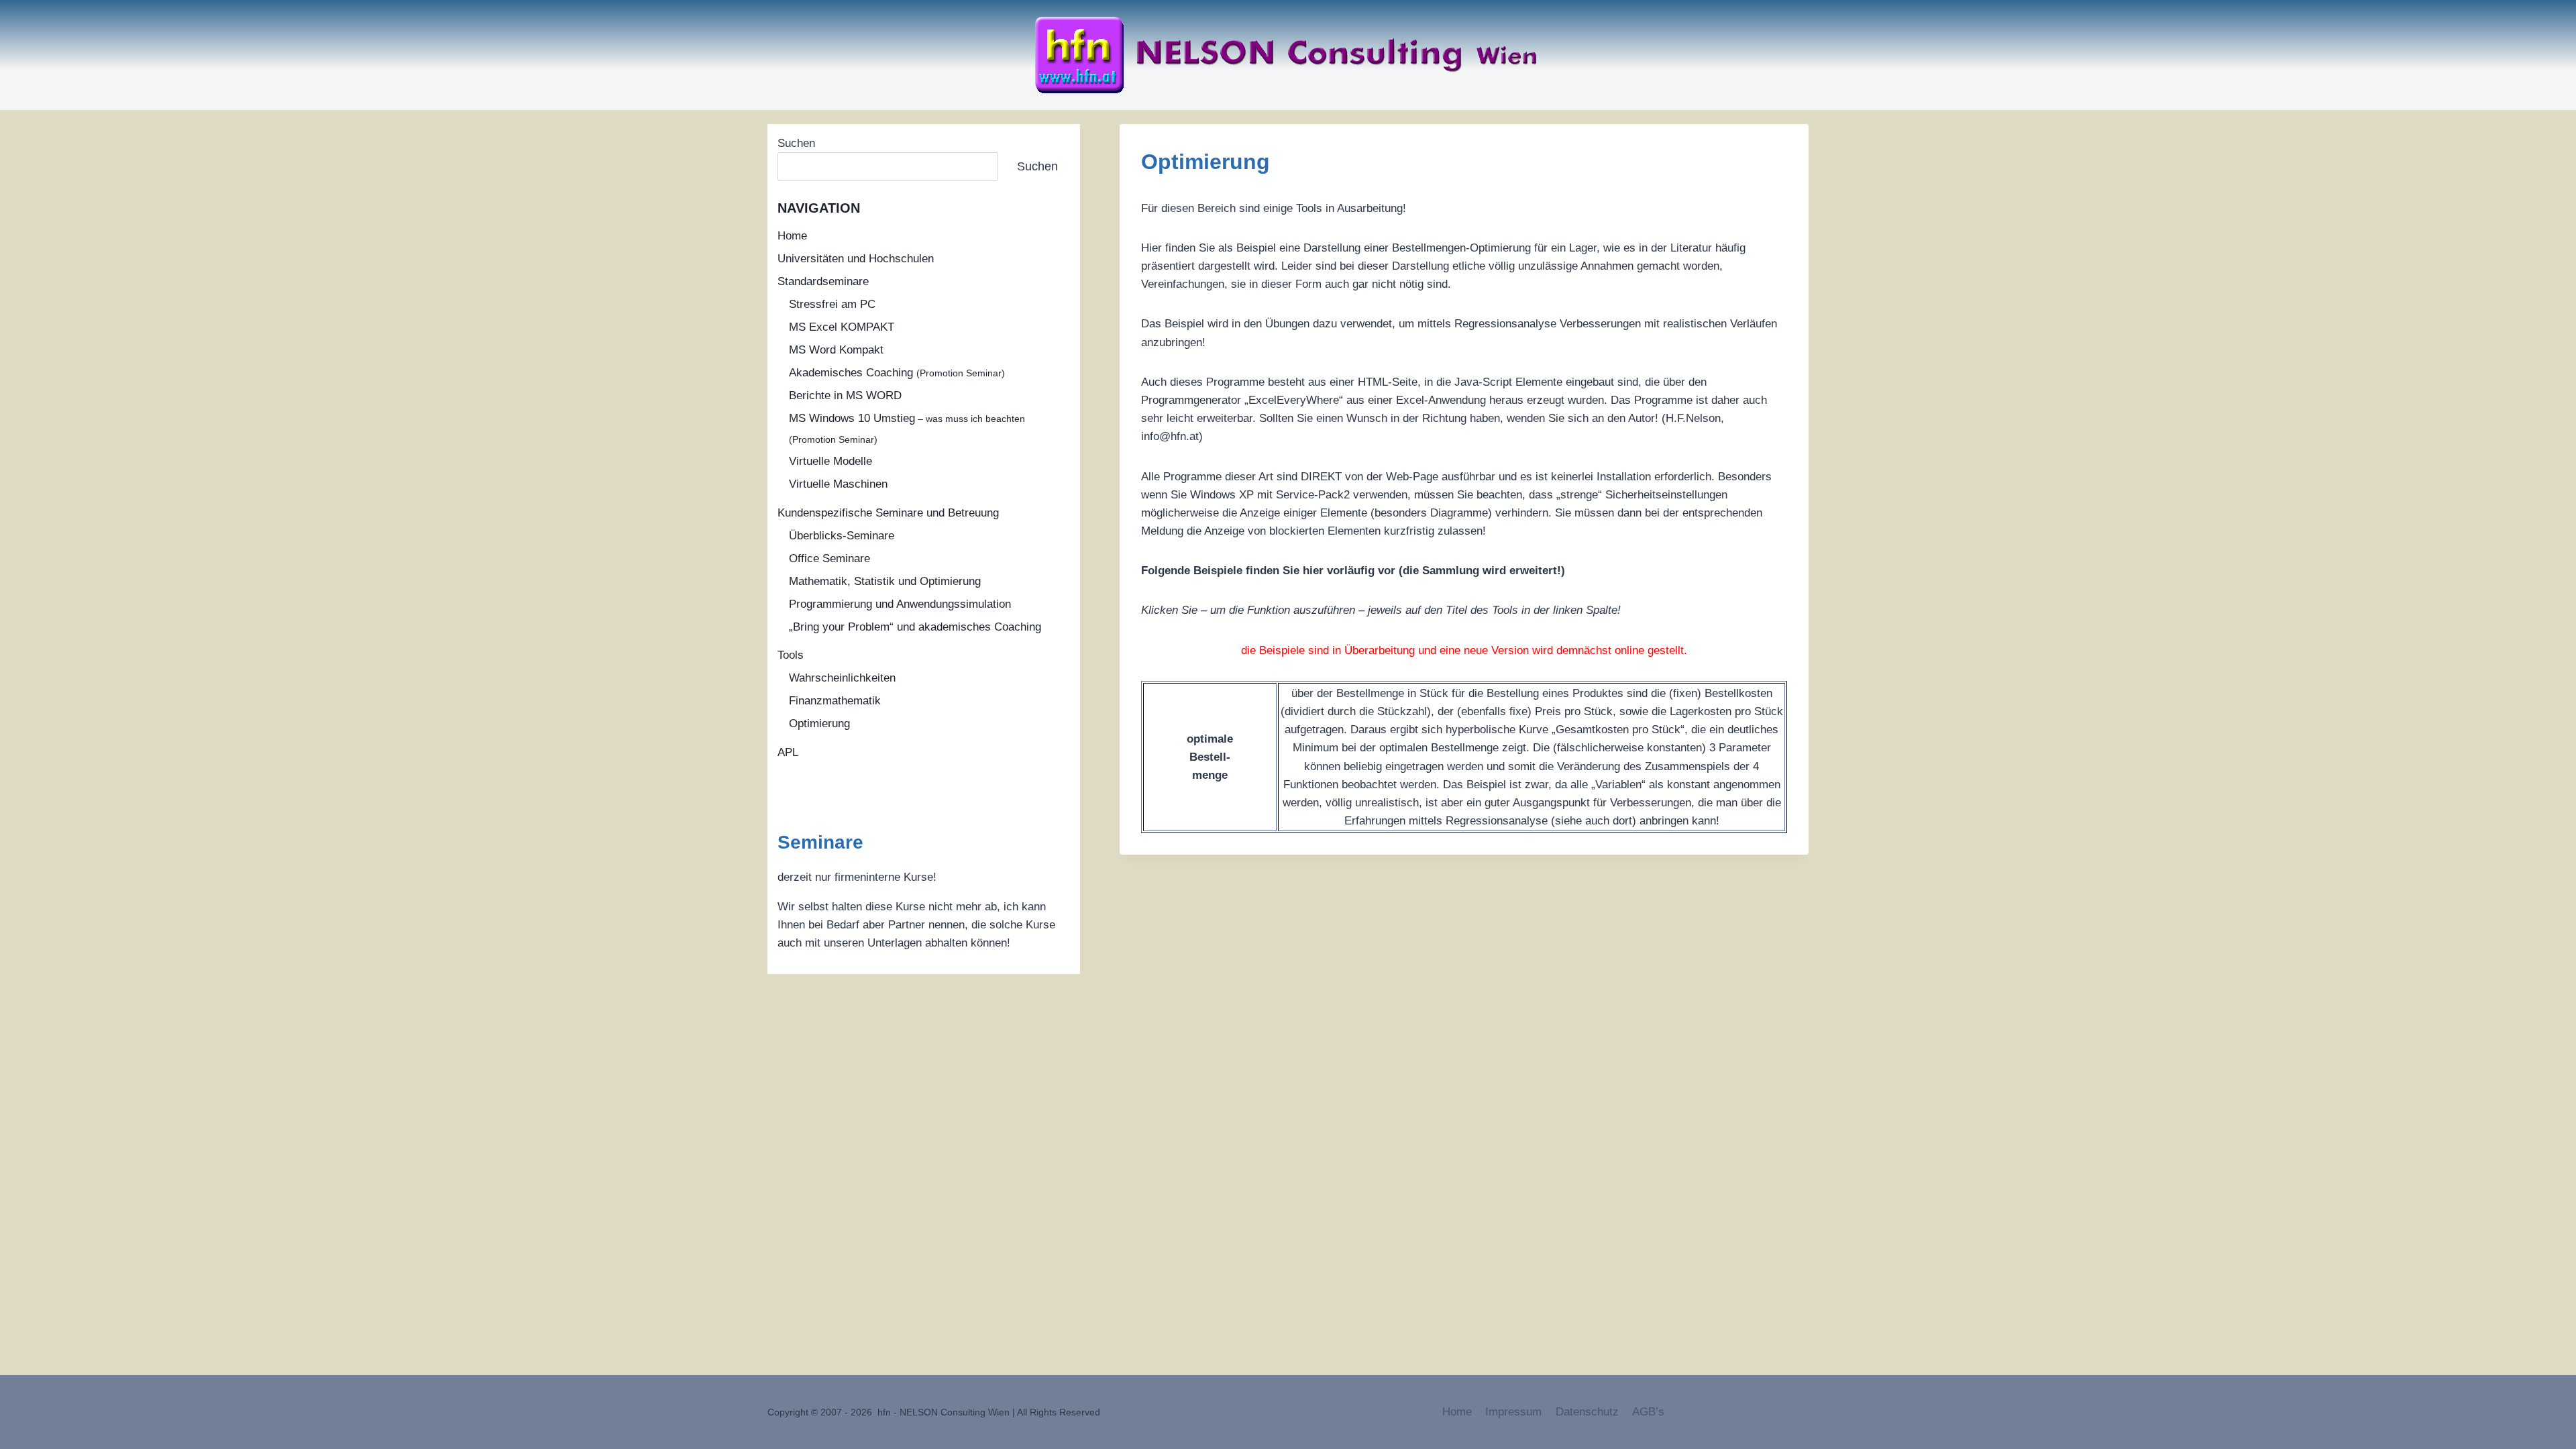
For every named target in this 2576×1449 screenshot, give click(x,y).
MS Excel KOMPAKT (842, 327)
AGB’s (1648, 1412)
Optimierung (819, 723)
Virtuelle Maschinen (838, 484)
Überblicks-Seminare (842, 536)
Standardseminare (823, 281)
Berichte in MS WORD (845, 395)
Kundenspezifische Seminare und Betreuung (888, 513)
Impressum (1513, 1412)
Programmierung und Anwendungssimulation (900, 604)
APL (788, 752)
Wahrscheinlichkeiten (842, 678)
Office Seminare (829, 558)
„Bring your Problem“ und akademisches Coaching (915, 627)
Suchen (796, 143)
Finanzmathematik (835, 701)
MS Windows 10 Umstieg (907, 428)
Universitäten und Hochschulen (856, 259)
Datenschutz (1587, 1412)
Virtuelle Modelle (830, 461)
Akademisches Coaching (897, 373)
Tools (791, 655)
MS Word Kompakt (836, 350)
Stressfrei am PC (832, 304)
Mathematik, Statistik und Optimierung (885, 581)
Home (792, 236)
